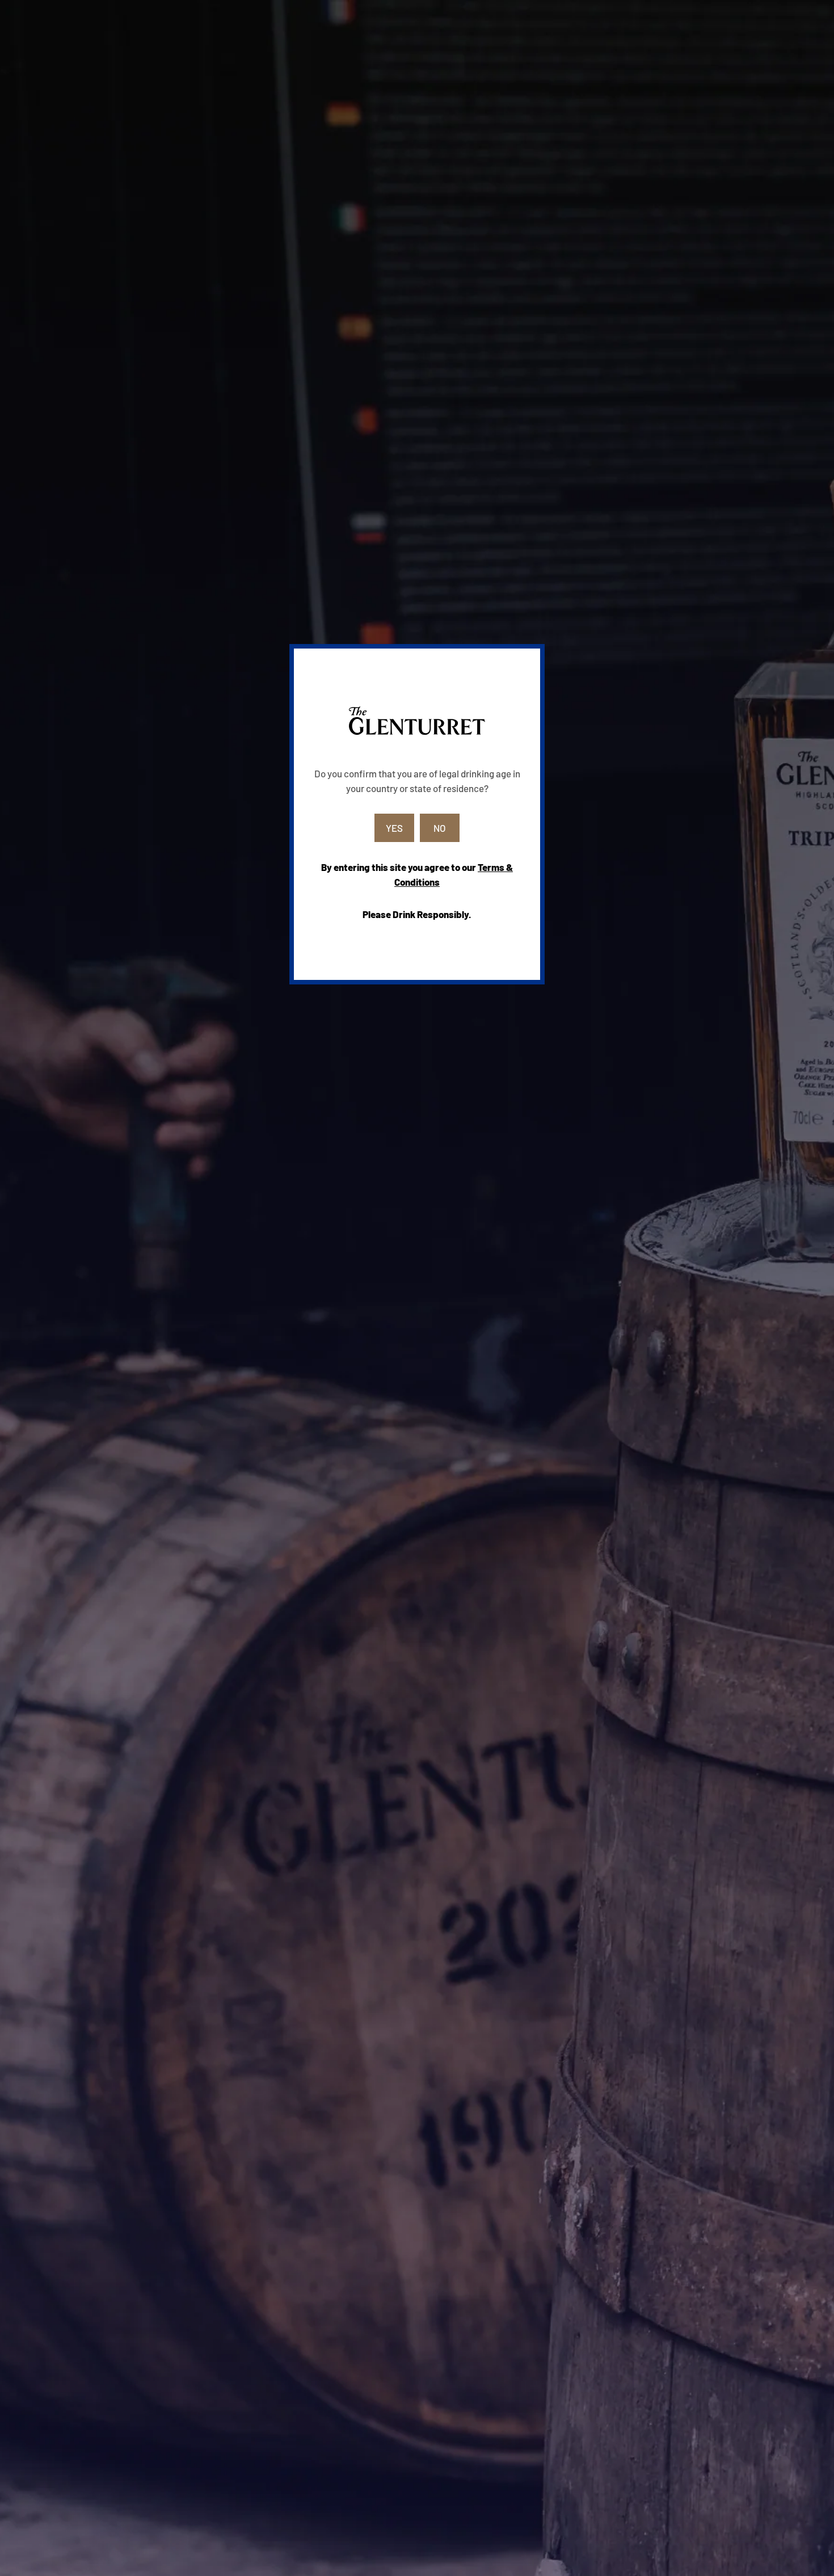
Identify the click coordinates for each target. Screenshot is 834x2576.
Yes (394, 828)
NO (440, 828)
